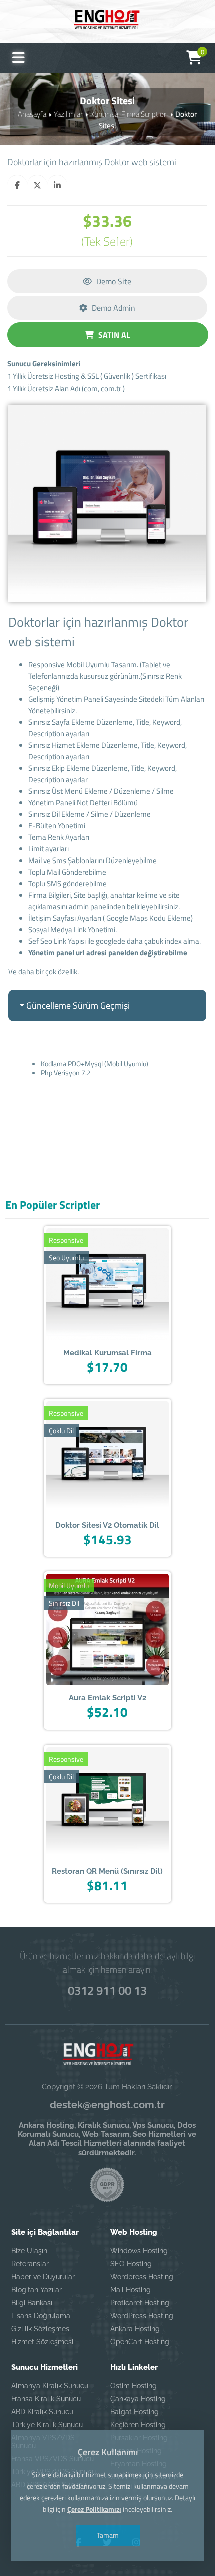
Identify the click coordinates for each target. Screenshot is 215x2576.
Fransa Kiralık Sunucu (46, 2399)
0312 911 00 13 (107, 1990)
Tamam (107, 2535)
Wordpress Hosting (142, 2277)
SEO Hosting (131, 2264)
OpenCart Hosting (140, 2342)
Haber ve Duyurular (43, 2277)
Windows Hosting (139, 2251)
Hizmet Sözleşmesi (42, 2342)
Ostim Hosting (134, 2386)
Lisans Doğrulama (41, 2316)
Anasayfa (32, 114)
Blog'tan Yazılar (37, 2290)
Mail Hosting (131, 2290)
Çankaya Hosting (138, 2399)
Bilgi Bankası (32, 2303)
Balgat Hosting (135, 2412)
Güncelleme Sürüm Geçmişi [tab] (78, 1005)
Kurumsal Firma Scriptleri (129, 114)
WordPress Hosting (142, 2316)
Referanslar (30, 2264)
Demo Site (113, 281)
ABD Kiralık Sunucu (42, 2412)
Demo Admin (113, 308)
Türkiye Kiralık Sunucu (47, 2425)
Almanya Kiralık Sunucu (50, 2386)
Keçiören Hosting (138, 2425)
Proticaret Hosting (140, 2303)
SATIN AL (113, 335)
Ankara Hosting (135, 2329)
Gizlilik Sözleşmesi (41, 2329)
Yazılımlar (68, 114)
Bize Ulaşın (29, 2251)
